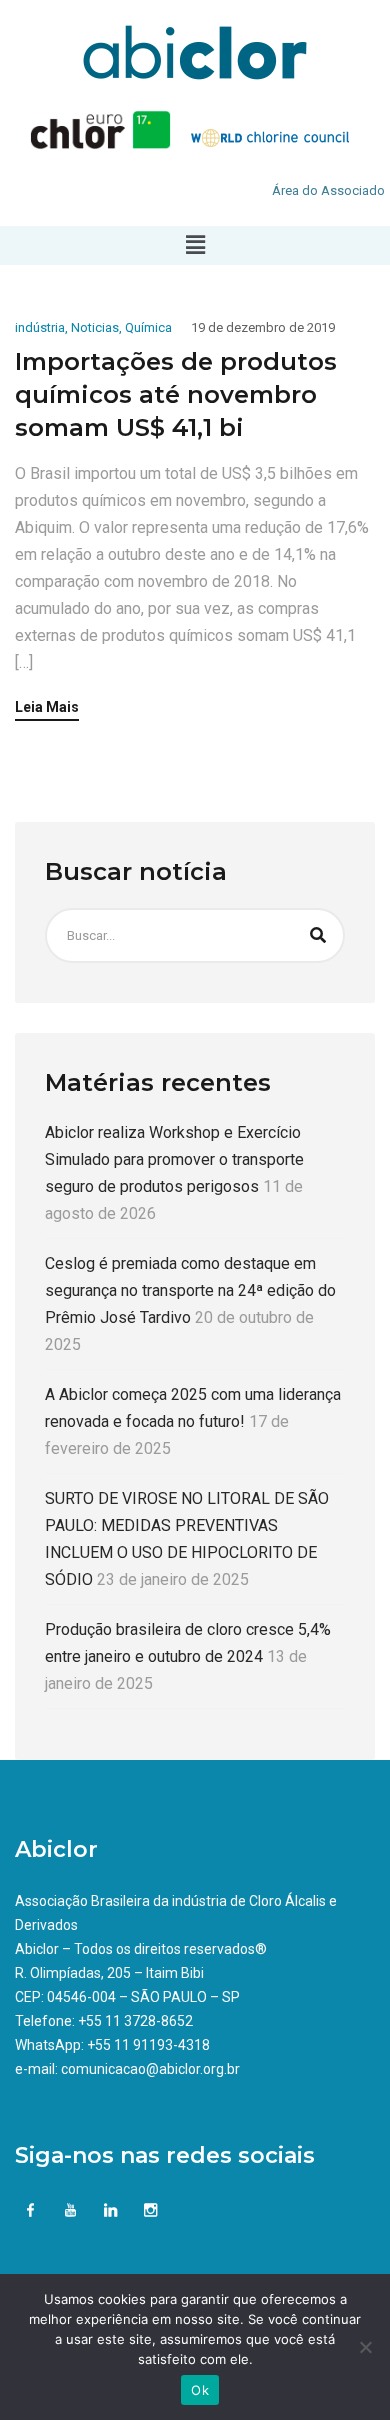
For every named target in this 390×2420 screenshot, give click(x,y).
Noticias (95, 327)
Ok (200, 2390)
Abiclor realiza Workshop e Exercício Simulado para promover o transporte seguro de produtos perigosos (174, 1159)
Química (148, 327)
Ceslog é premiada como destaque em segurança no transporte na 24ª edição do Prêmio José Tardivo (190, 1290)
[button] (195, 245)
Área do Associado (328, 190)
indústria (40, 327)
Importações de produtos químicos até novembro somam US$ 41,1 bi (176, 394)
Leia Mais (47, 707)
